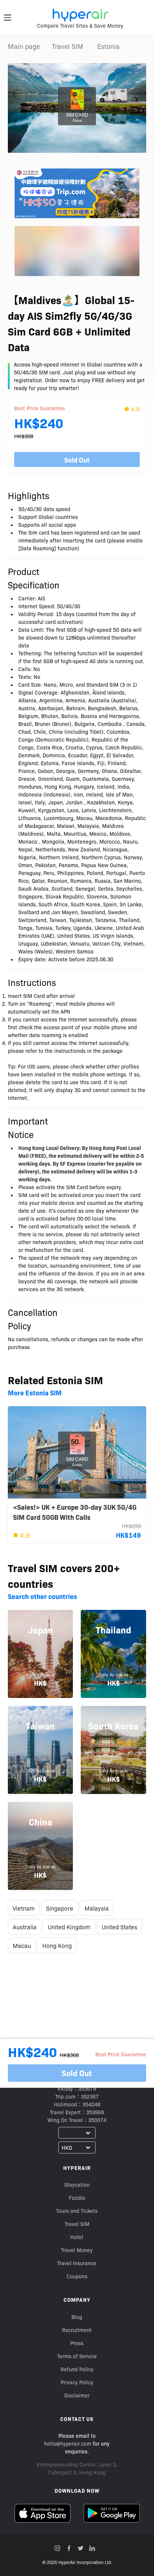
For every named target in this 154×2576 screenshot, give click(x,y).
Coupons (77, 2276)
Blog (77, 2317)
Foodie (77, 2198)
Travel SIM (68, 46)
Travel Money (77, 2250)
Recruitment (77, 2330)
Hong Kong (57, 1945)
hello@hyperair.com (68, 2443)
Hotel (77, 2237)
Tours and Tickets (77, 2211)
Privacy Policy (77, 2382)
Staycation (77, 2184)
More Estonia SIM (35, 1393)
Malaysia (97, 1908)
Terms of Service (77, 2356)
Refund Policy (77, 2369)
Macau (22, 1945)
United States (119, 1927)
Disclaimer (77, 2395)
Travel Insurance (77, 2263)
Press (77, 2343)
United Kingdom (69, 1927)
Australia (25, 1927)
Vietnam (24, 1908)
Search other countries (42, 1596)
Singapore (60, 1908)
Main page (24, 46)
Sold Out (77, 460)
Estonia (108, 46)
